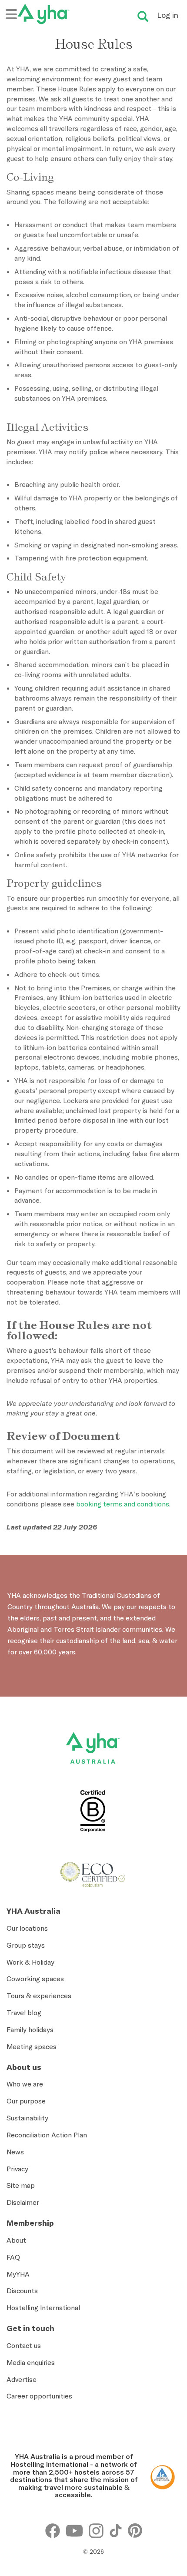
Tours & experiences (39, 1996)
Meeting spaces (32, 2046)
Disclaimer (23, 2202)
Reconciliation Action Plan (47, 2135)
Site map (21, 2185)
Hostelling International (43, 2308)
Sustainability (27, 2118)
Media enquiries (31, 2362)
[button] (167, 2439)
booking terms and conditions (123, 1504)
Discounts (22, 2291)
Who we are (25, 2084)
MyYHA (18, 2274)
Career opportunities (39, 2396)
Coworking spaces (35, 1979)
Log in (168, 15)
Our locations (27, 1928)
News (15, 2152)
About (16, 2240)
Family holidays (30, 2029)
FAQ (13, 2257)
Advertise (22, 2379)
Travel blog (24, 2012)
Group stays (26, 1945)
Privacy (17, 2169)
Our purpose (26, 2101)
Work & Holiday (30, 1962)
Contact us (24, 2345)
